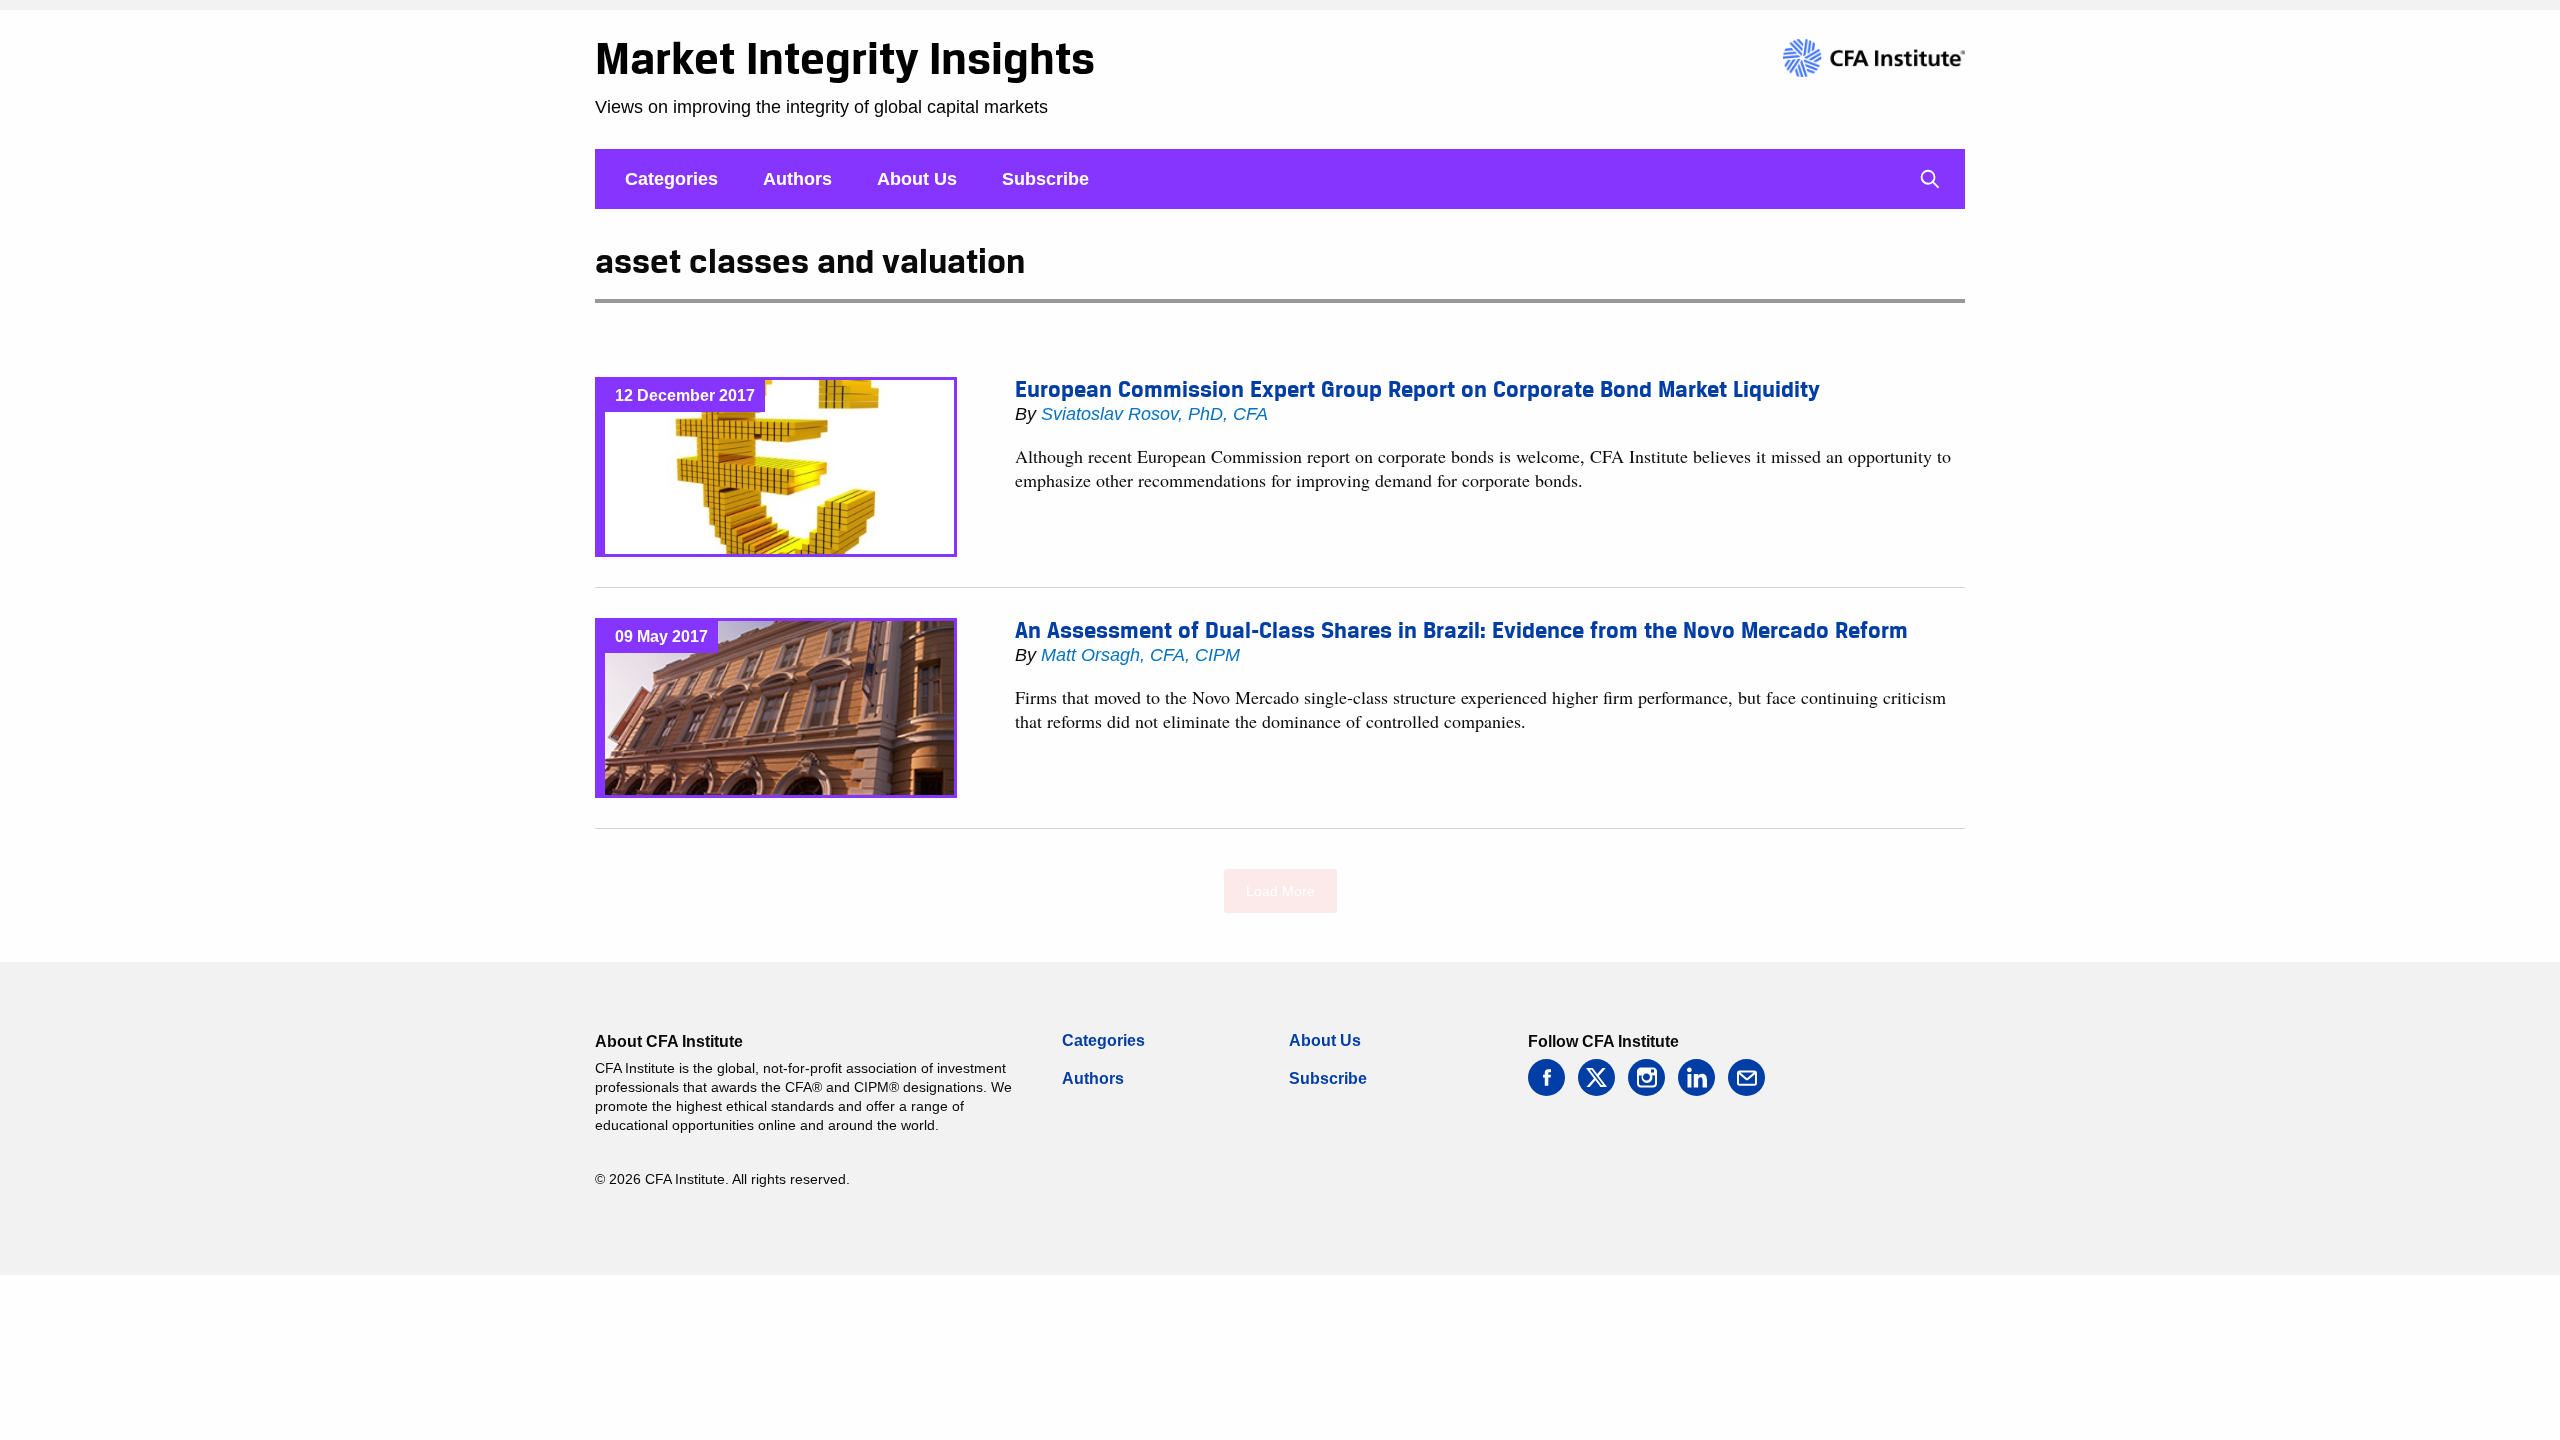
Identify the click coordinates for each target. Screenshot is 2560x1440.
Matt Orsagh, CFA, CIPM (1140, 655)
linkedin (1696, 1077)
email (1746, 1077)
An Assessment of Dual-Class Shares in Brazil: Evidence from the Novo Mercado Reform (1461, 630)
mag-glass (1930, 179)
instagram (1646, 1077)
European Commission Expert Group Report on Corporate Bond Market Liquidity (1417, 389)
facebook (1546, 1077)
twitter (1596, 1077)
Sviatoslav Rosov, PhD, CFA (1154, 414)
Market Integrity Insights (845, 58)
